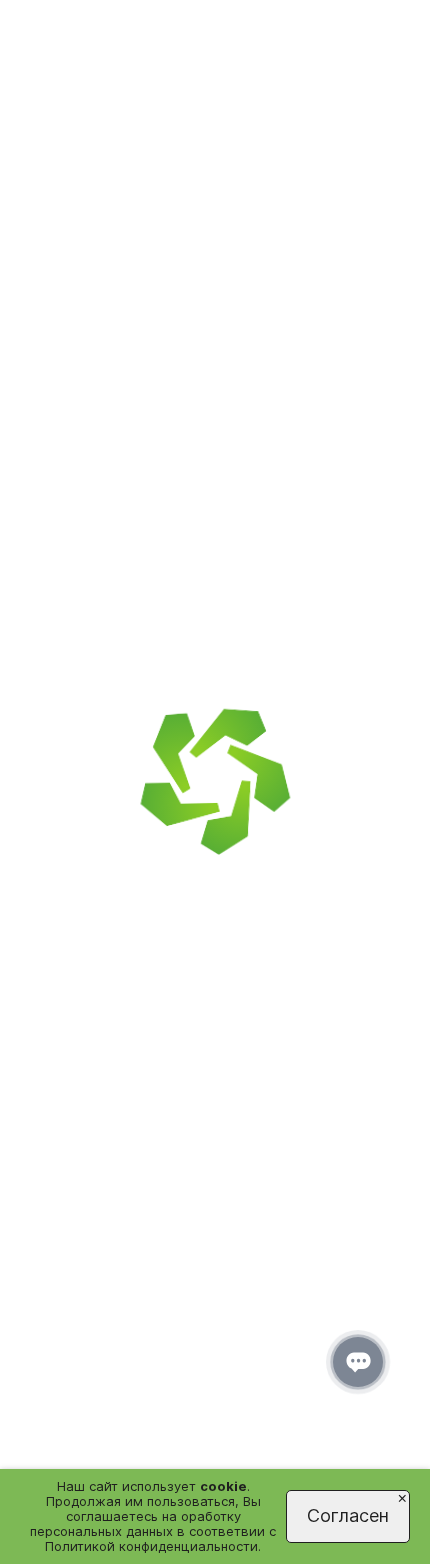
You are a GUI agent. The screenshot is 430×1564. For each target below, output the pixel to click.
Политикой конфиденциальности (151, 1546)
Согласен (348, 1515)
